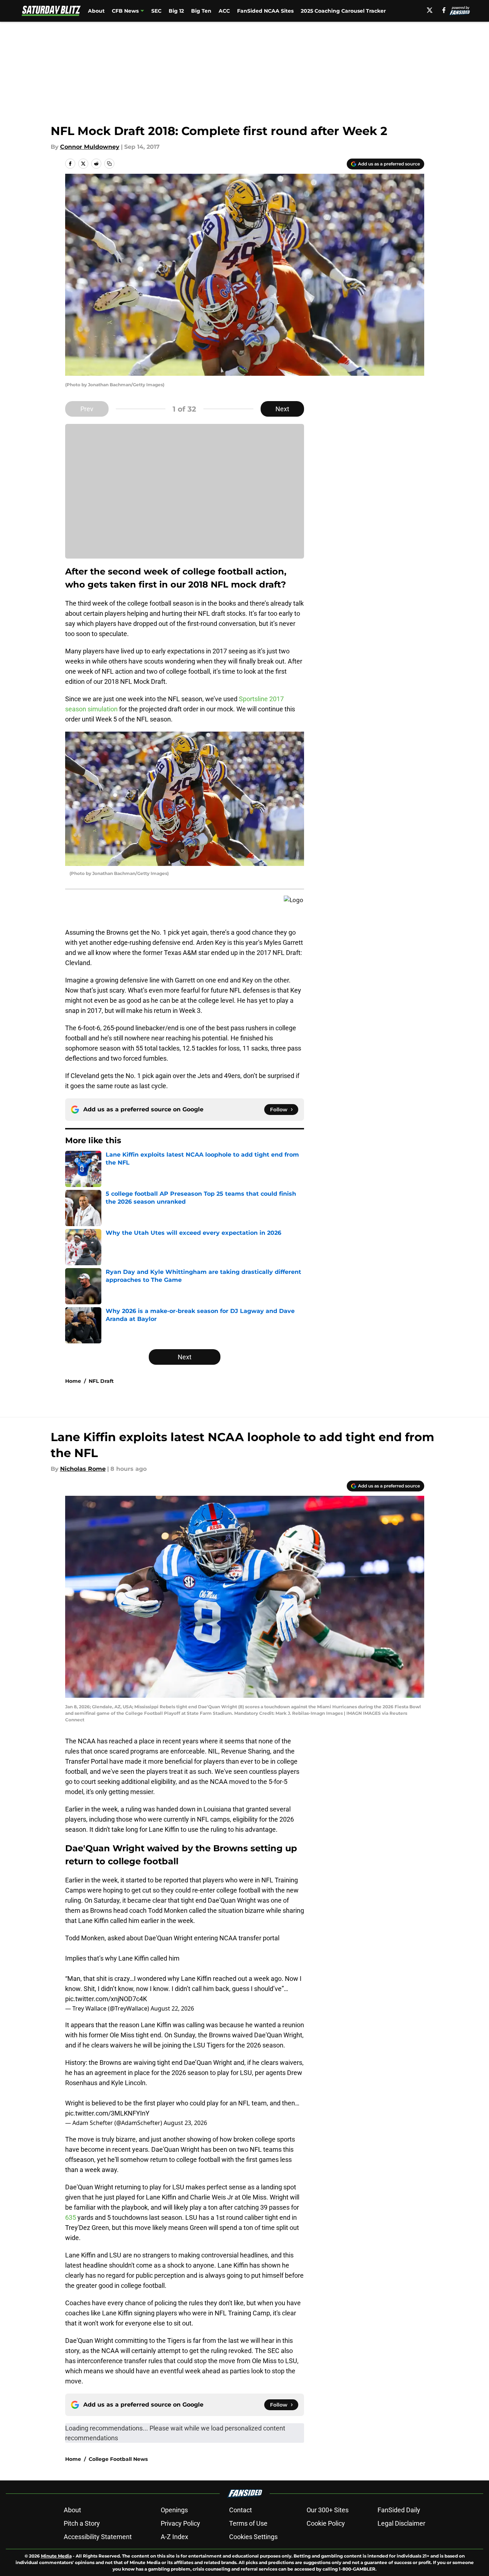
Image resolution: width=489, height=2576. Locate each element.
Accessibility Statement (98, 2537)
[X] (430, 10)
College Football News (118, 2459)
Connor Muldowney (90, 147)
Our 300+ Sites (328, 2510)
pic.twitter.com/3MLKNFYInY (107, 2113)
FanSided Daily (399, 2510)
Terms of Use (248, 2523)
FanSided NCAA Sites (265, 11)
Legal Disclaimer (401, 2523)
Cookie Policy (326, 2523)
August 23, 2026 (185, 2123)
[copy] (109, 164)
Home (73, 1381)
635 (71, 2217)
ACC (224, 11)
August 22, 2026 (172, 2008)
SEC (156, 11)
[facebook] (444, 10)
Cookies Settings (253, 2537)
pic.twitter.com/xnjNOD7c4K (106, 1999)
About (96, 11)
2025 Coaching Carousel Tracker (343, 11)
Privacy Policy (180, 2523)
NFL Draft (101, 1381)
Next (282, 409)
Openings (174, 2510)
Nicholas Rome (83, 1469)
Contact (241, 2510)
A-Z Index (174, 2537)
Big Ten (201, 11)
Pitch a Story (82, 2523)
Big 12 (176, 11)
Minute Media (56, 2556)
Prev (87, 409)
